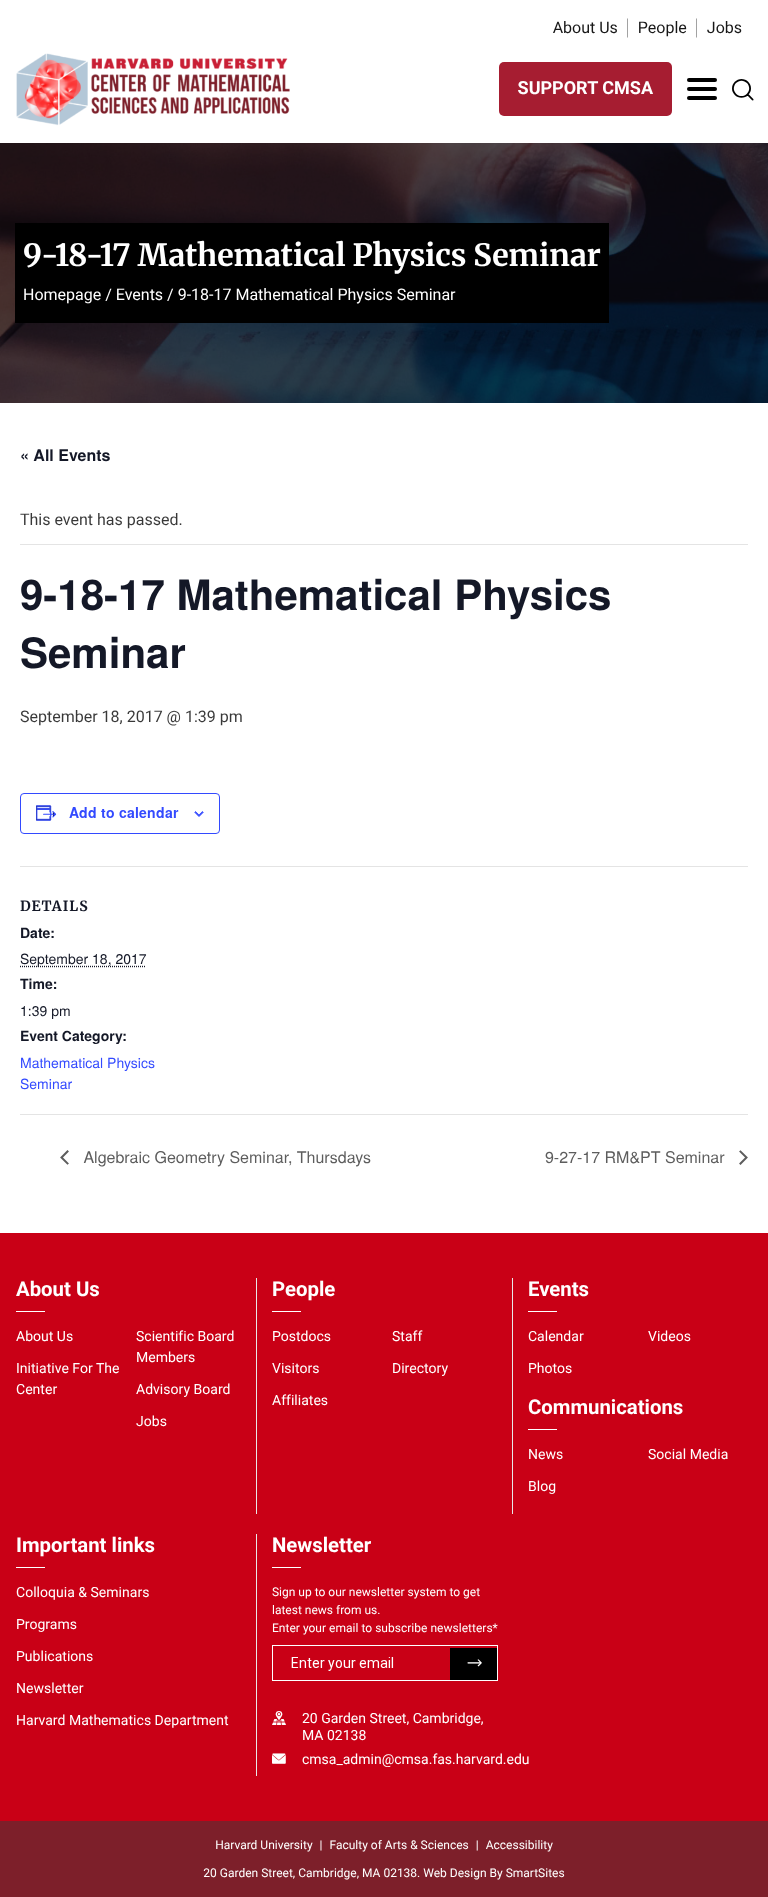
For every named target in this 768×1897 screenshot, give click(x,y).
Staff (407, 1337)
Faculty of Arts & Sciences (399, 1845)
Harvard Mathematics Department (122, 1721)
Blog (542, 1487)
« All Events (65, 454)
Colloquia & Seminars (82, 1593)
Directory (420, 1369)
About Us (585, 27)
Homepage (62, 294)
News (545, 1455)
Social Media (688, 1455)
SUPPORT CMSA (585, 88)
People (662, 27)
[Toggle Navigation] (702, 89)
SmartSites (535, 1873)
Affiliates (300, 1401)
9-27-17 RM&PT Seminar (637, 1156)
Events (139, 294)
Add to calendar (123, 812)
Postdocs (301, 1337)
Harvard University (263, 1845)
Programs (46, 1625)
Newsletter (50, 1689)
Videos (669, 1337)
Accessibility (519, 1845)
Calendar (556, 1337)
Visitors (296, 1369)
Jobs (724, 27)
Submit (473, 1664)
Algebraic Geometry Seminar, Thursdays (225, 1156)
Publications (54, 1657)
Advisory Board (183, 1390)
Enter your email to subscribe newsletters (385, 1628)
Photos (550, 1369)
